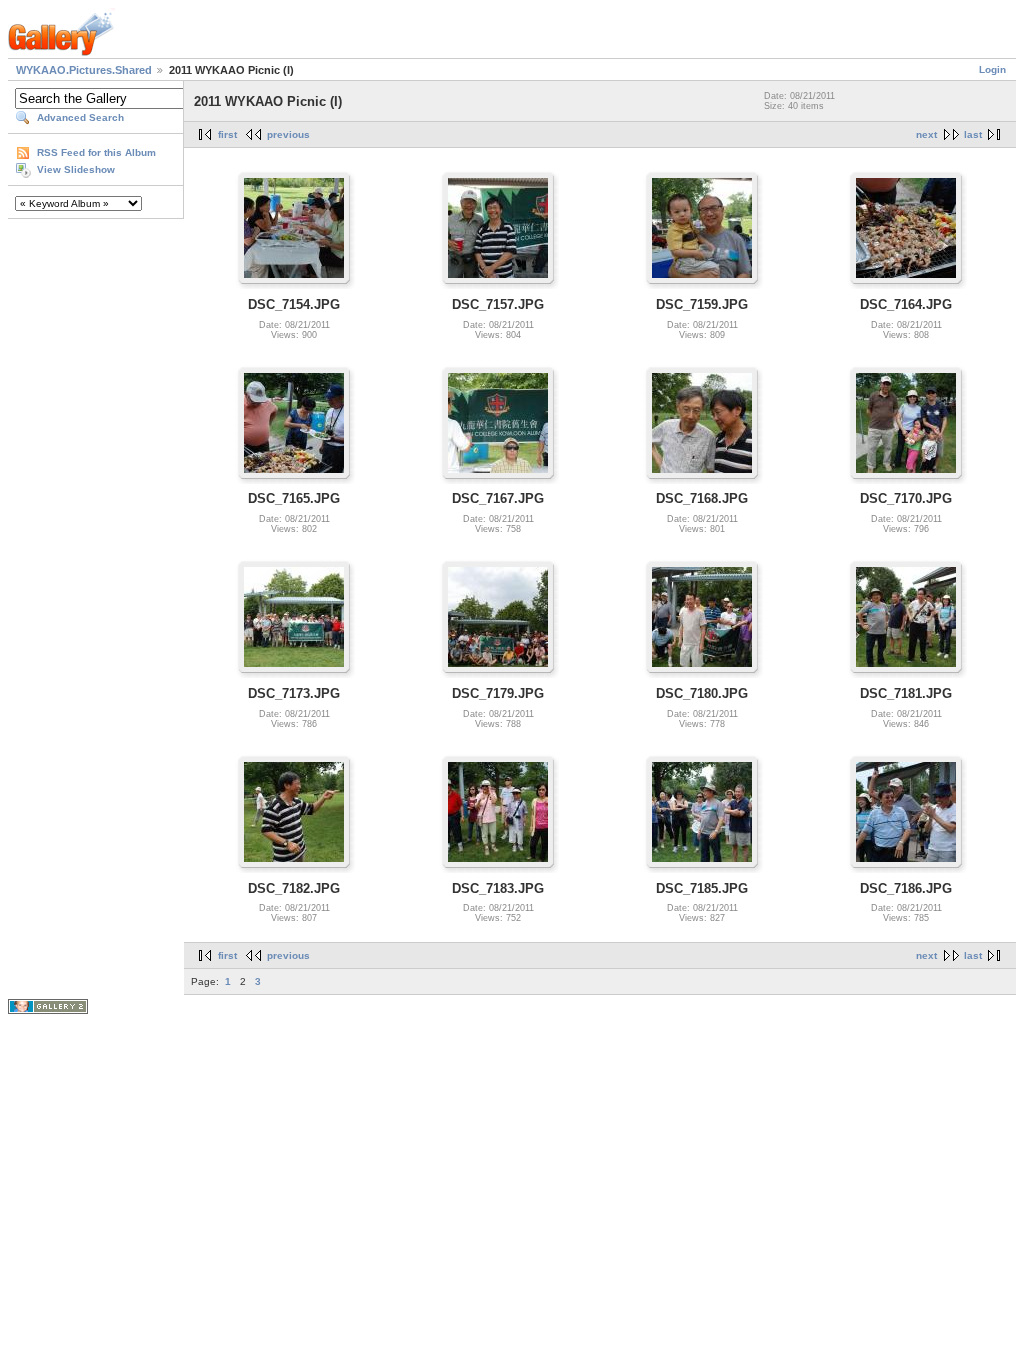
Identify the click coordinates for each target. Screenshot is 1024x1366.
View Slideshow (76, 169)
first (227, 134)
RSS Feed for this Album (96, 152)
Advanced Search (80, 117)
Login (992, 69)
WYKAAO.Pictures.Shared (84, 70)
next (926, 134)
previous (288, 134)
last (973, 134)
